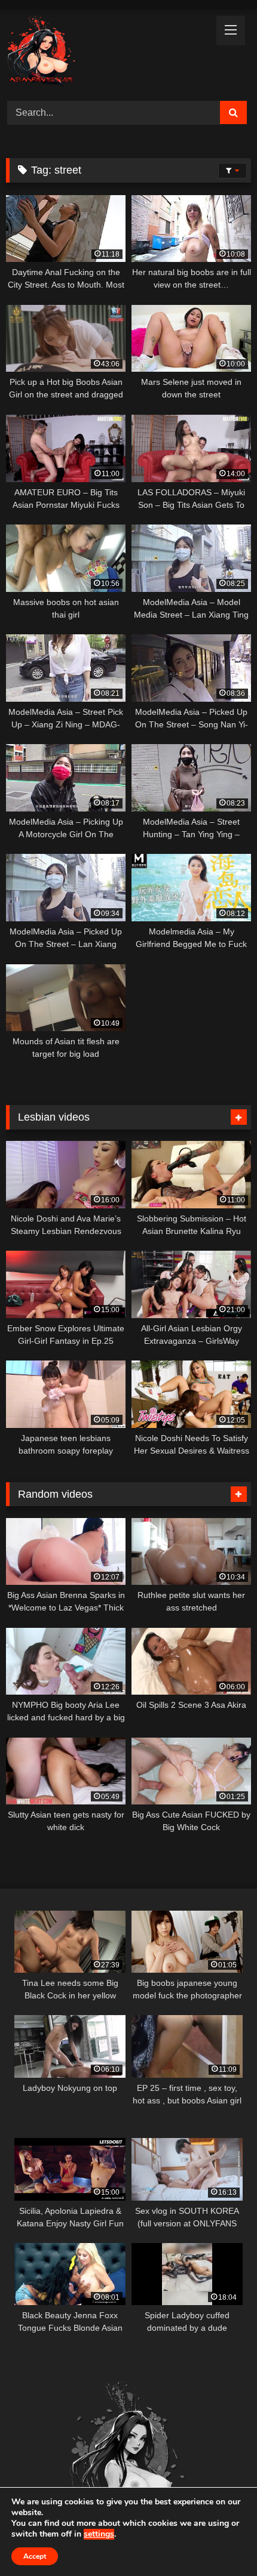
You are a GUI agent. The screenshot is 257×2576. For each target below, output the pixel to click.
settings (99, 2534)
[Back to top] (220, 2540)
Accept (35, 2556)
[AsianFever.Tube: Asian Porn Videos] (105, 53)
